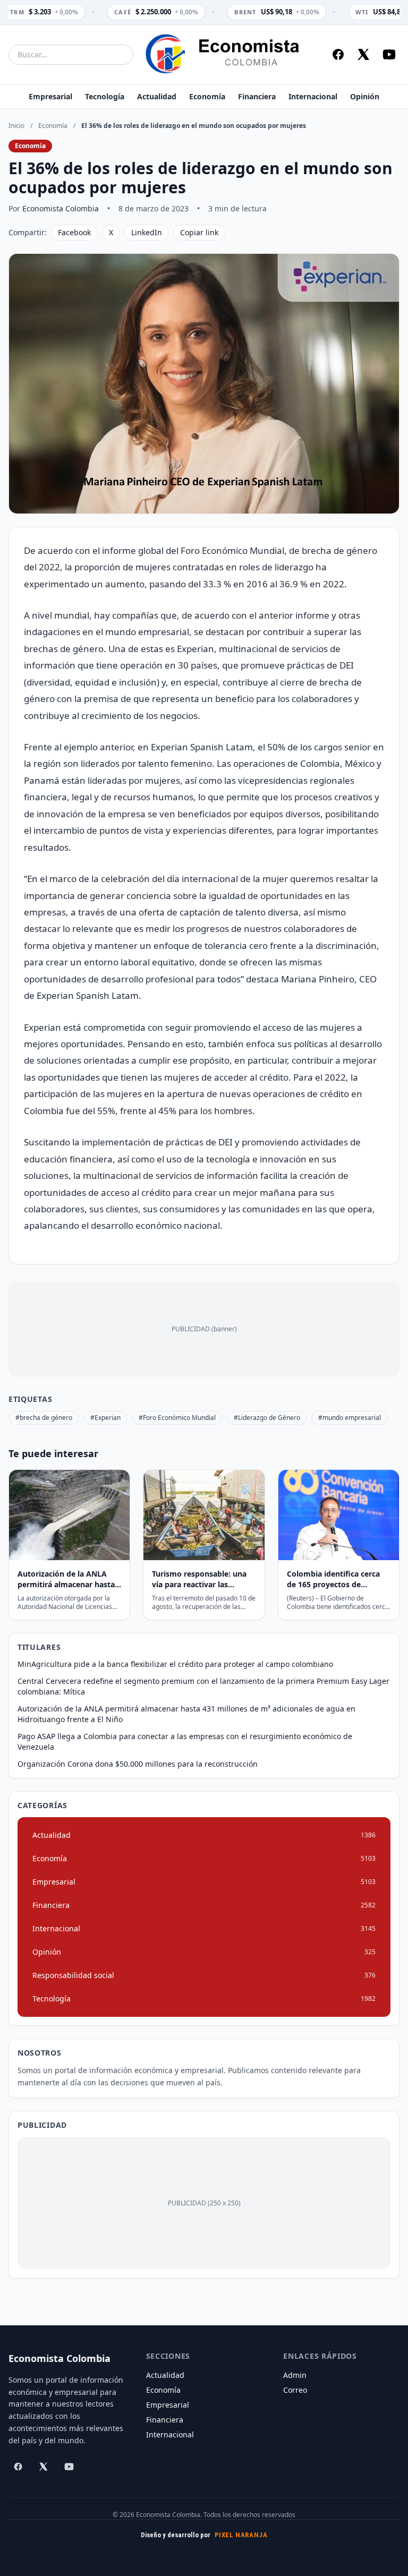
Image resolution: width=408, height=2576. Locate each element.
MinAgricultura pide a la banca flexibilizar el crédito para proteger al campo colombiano (175, 1664)
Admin (295, 2375)
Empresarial (50, 96)
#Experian (105, 1418)
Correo (295, 2390)
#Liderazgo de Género (267, 1418)
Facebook (74, 232)
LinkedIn (147, 232)
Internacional (313, 96)
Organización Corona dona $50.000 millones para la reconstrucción (138, 1764)
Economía (207, 96)
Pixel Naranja (241, 2535)
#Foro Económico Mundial (177, 1418)
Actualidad (157, 96)
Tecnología (105, 96)
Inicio (16, 126)
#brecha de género (44, 1418)
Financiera (257, 96)
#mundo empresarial (350, 1418)
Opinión (365, 96)
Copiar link (199, 232)
